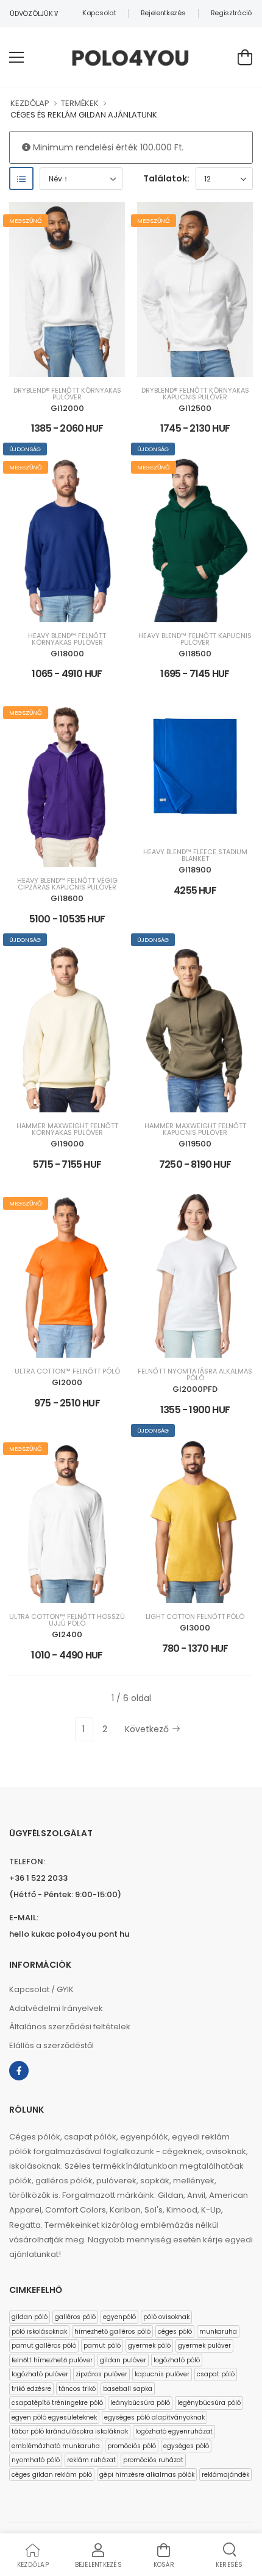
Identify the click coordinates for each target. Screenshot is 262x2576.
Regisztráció (231, 13)
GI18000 (67, 654)
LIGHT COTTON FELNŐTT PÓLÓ (195, 1617)
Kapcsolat (99, 13)
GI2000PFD (195, 1389)
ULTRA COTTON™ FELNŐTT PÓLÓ (67, 1371)
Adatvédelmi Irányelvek (56, 2008)
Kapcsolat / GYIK (41, 1989)
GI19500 (195, 1144)
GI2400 (67, 1634)
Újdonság (25, 449)
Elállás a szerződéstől (51, 2045)
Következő (147, 1729)
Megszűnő (26, 221)
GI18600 (67, 898)
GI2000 (67, 1382)
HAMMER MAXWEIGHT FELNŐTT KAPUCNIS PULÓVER (195, 1129)
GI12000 (67, 408)
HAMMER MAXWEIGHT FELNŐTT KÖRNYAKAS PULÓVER (67, 1129)
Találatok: (166, 178)
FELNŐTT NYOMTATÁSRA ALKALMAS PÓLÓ (195, 1375)
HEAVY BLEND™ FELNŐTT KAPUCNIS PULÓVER (195, 639)
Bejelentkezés (163, 13)
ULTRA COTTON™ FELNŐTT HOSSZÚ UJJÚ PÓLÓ (67, 1620)
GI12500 (195, 408)
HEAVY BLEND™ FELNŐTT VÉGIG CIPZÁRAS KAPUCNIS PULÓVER (67, 884)
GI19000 (67, 1144)
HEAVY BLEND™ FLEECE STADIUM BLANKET (195, 855)
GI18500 (195, 654)
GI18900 (195, 870)
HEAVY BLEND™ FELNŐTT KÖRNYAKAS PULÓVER (67, 639)
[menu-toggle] (16, 57)
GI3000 (195, 1628)
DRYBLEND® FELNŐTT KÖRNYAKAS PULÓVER (67, 394)
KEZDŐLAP (30, 103)
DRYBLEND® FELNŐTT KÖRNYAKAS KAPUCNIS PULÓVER (195, 394)
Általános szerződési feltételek (70, 2027)
